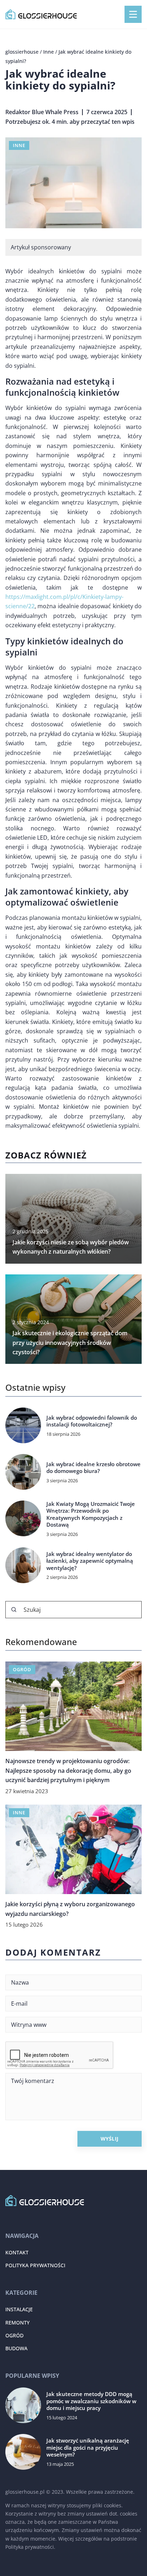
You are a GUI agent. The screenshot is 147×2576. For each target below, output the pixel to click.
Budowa (16, 2348)
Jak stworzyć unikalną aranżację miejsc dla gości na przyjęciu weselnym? (88, 2448)
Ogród (14, 2335)
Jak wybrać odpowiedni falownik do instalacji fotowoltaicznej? (92, 1421)
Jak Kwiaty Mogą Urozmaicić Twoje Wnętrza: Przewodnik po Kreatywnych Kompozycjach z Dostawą (91, 1514)
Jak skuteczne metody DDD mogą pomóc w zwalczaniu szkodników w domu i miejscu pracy (91, 2401)
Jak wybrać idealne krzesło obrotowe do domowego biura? (93, 1468)
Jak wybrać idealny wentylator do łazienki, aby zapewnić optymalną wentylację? (90, 1561)
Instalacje (19, 2309)
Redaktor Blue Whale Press (42, 112)
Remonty (17, 2323)
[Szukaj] (14, 1610)
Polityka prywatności (35, 2265)
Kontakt (17, 2252)
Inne (19, 145)
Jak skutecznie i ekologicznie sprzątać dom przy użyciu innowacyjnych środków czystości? (70, 1343)
